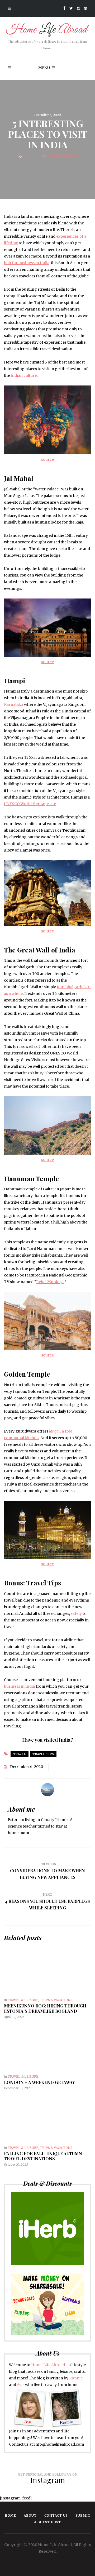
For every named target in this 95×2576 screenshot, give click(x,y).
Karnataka (14, 704)
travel (20, 1754)
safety (76, 1613)
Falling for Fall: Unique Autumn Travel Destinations (43, 2156)
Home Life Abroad (48, 2365)
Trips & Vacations (56, 2000)
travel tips (43, 1754)
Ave (26, 156)
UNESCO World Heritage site (30, 804)
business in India (19, 1686)
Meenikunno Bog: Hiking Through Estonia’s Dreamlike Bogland (45, 2008)
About (30, 2515)
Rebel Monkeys (50, 1282)
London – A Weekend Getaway (39, 2082)
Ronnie (76, 2378)
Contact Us (56, 2515)
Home (10, 2515)
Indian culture (24, 375)
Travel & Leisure (61, 156)
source (47, 459)
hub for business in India (27, 263)
